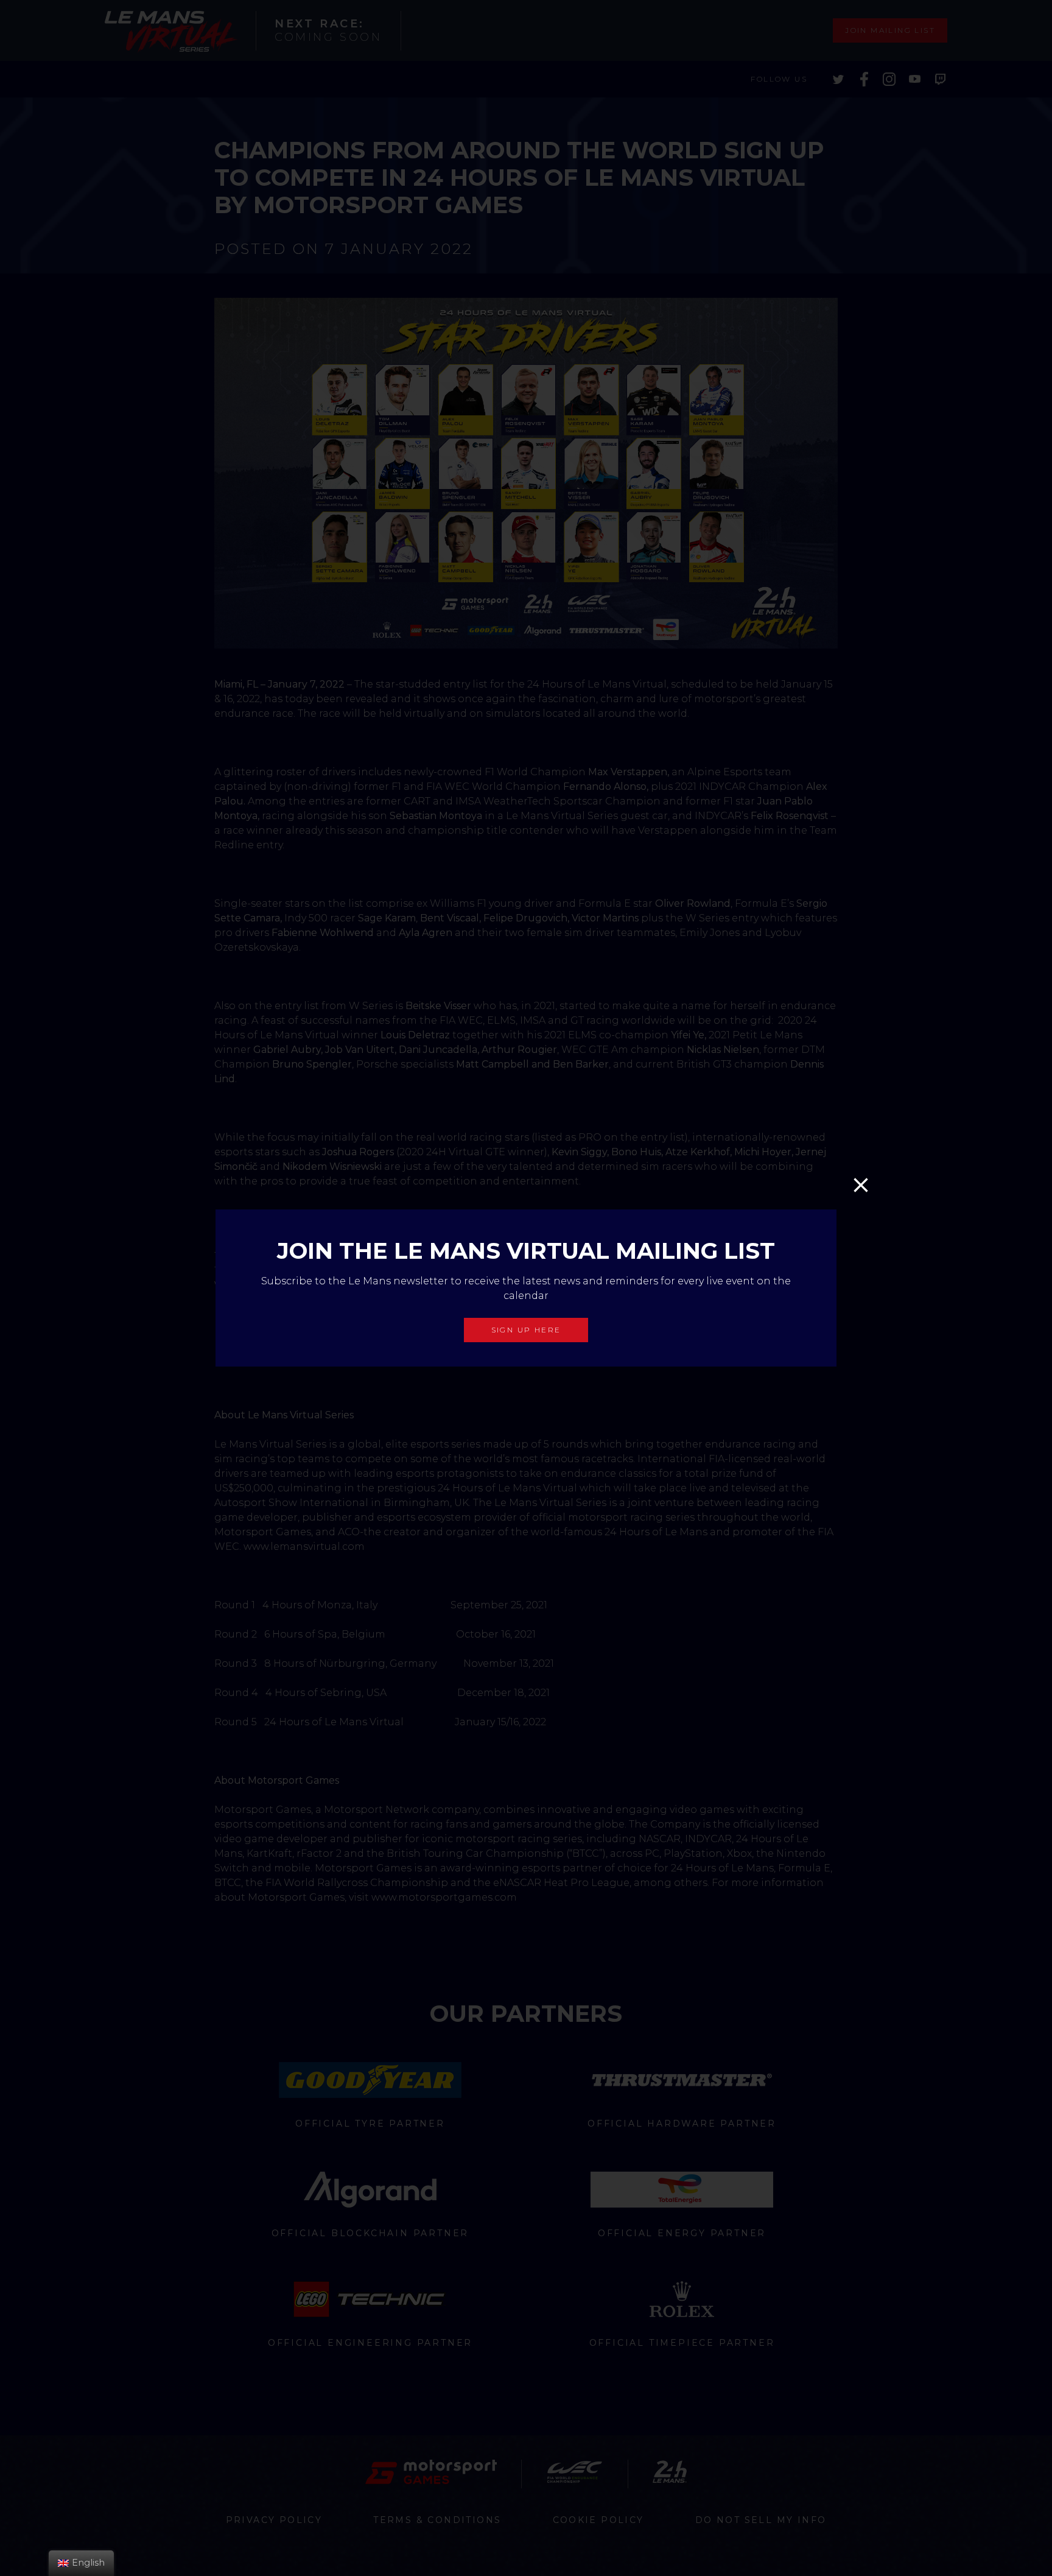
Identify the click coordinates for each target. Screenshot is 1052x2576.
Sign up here (526, 1330)
